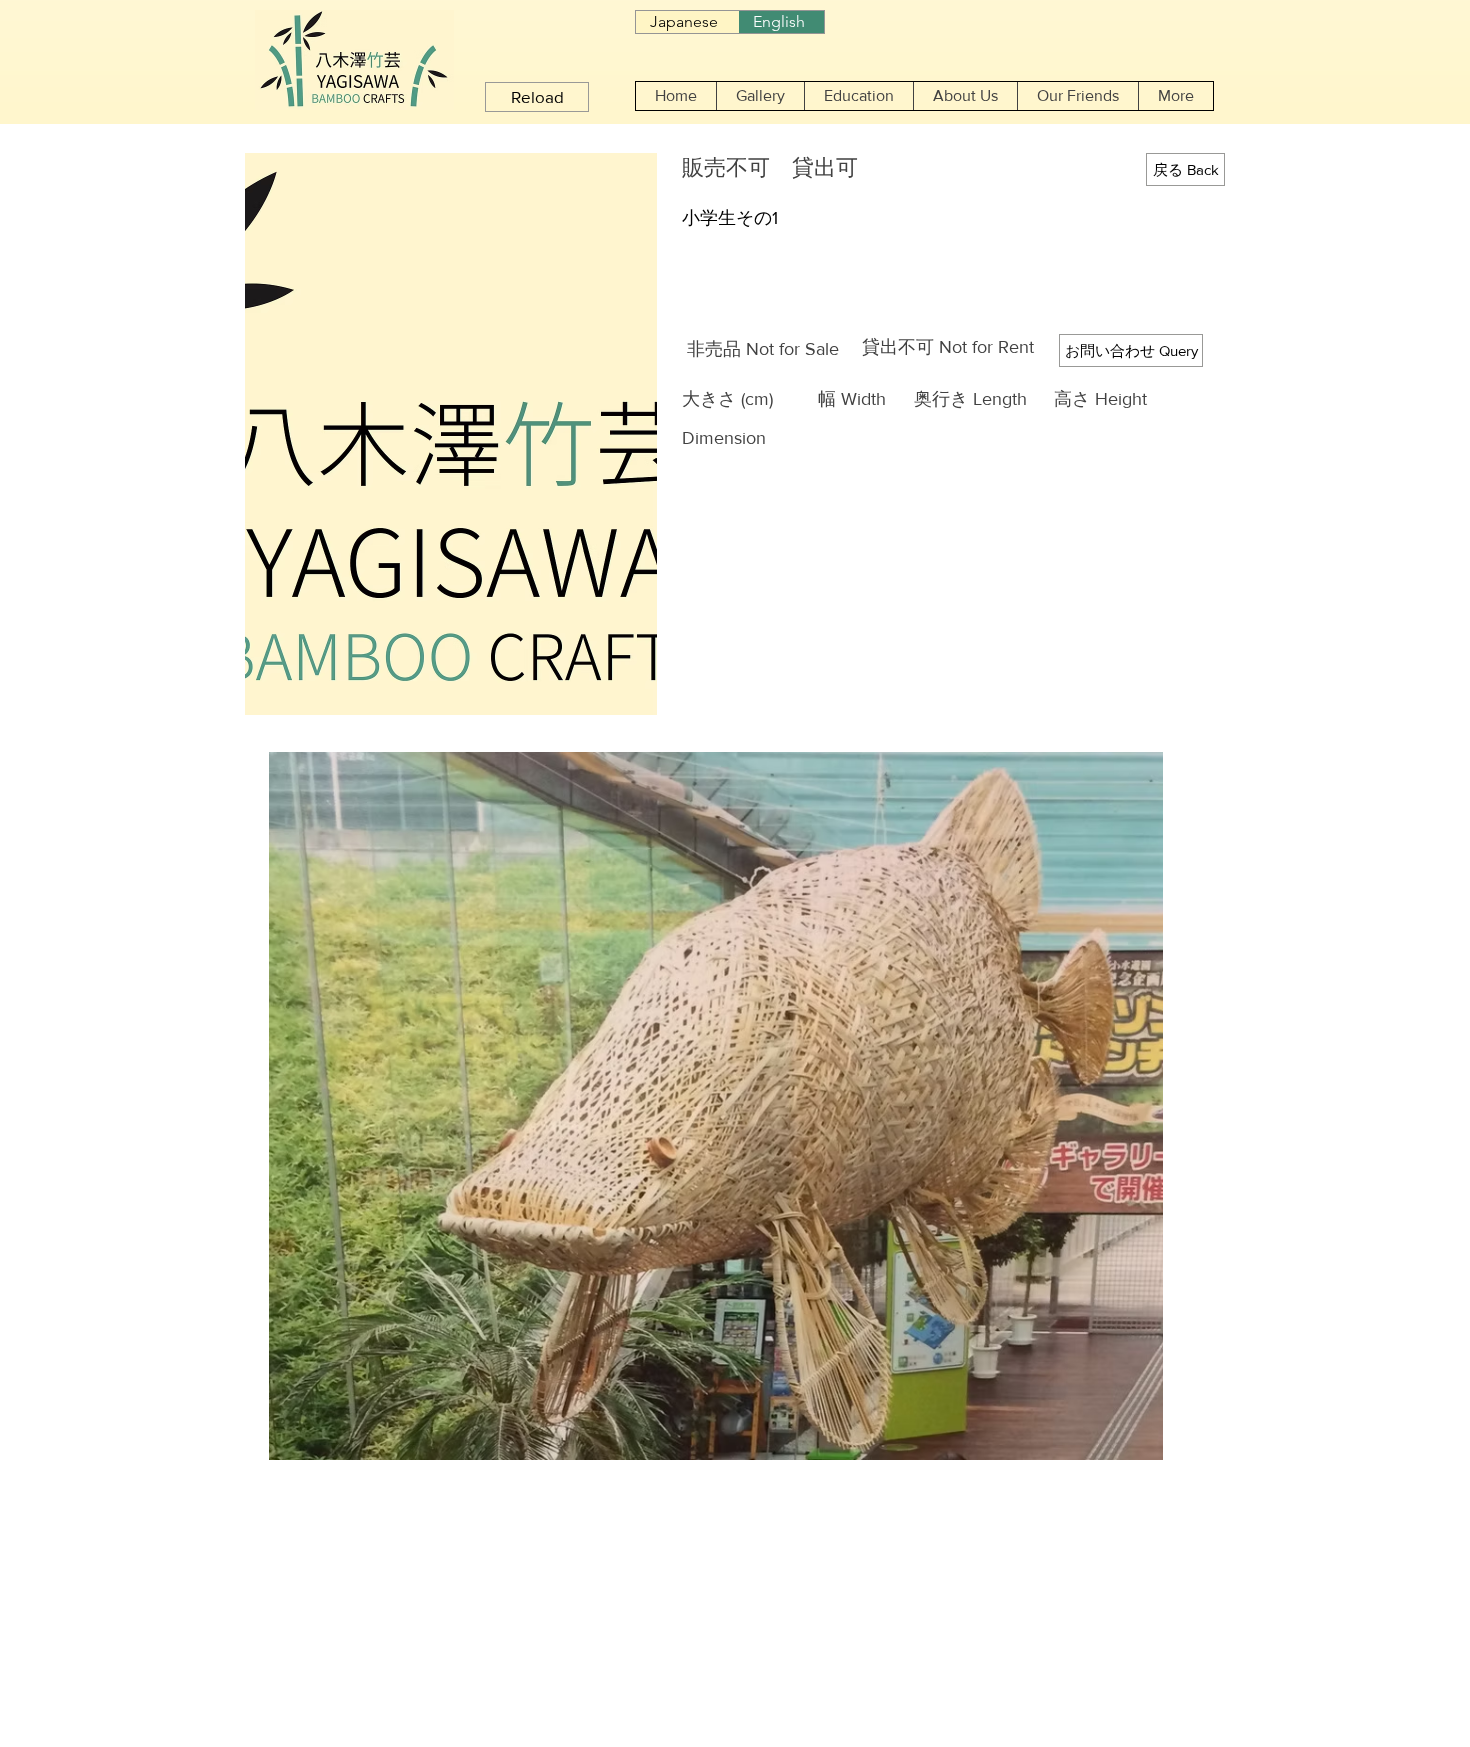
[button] (760, 96)
